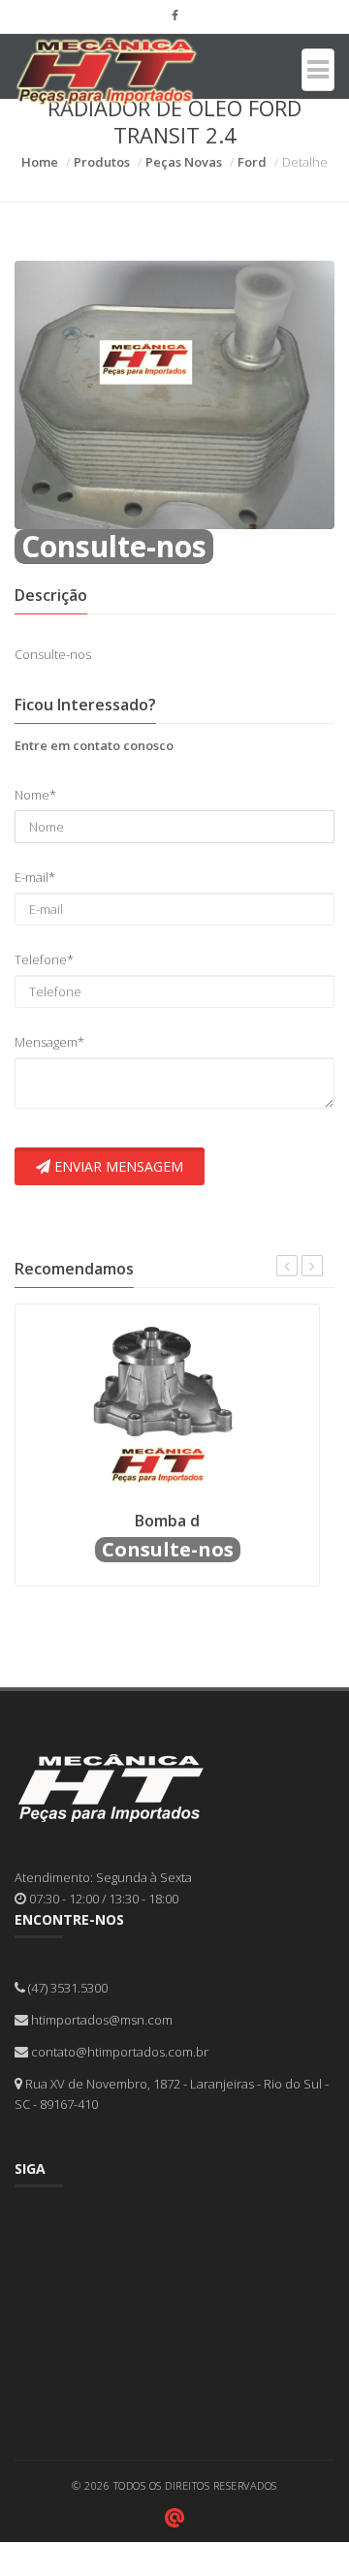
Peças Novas (184, 162)
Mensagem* (49, 1042)
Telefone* (44, 959)
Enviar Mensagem (117, 1166)
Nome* (35, 795)
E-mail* (35, 877)
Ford (252, 162)
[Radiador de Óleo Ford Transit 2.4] (174, 393)
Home (40, 162)
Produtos (102, 162)
